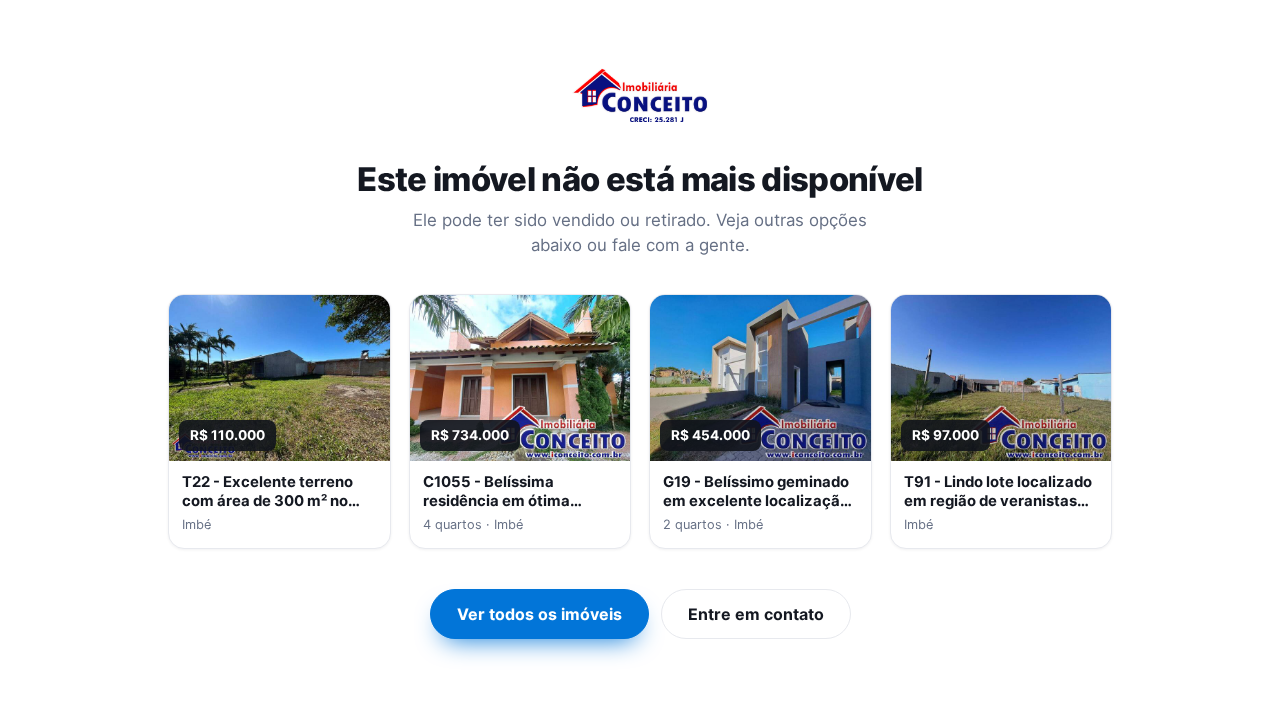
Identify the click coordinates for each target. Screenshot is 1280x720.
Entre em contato (756, 614)
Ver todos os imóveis (539, 614)
